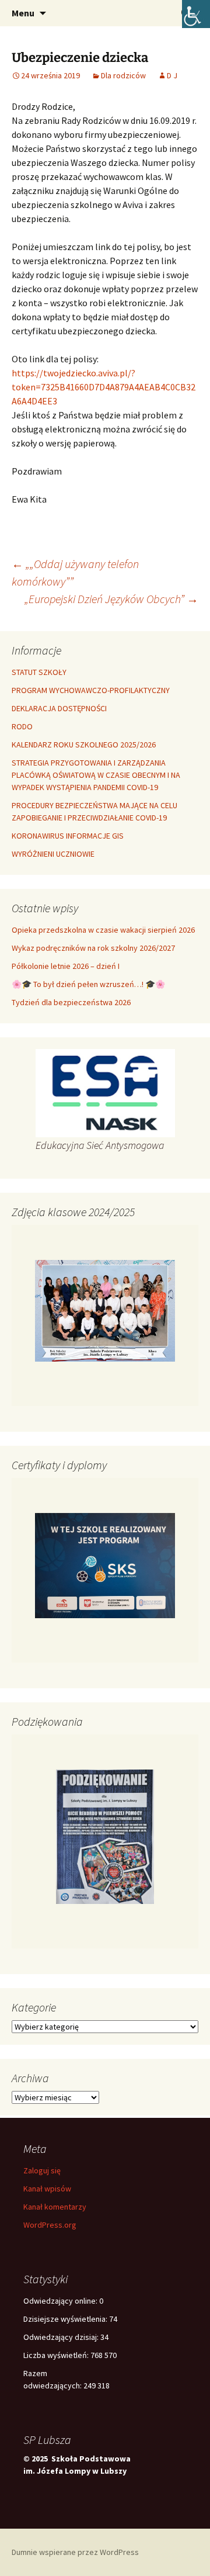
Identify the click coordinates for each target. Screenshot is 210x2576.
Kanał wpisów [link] (47, 2189)
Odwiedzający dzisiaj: (62, 2337)
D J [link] (172, 75)
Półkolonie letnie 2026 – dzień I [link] (66, 966)
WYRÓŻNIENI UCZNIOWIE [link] (53, 854)
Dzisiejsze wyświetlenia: (66, 2319)
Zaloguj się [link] (42, 2170)
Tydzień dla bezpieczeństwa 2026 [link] (71, 1002)
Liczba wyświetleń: (57, 2355)
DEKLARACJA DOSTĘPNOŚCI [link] (59, 708)
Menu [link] (23, 13)
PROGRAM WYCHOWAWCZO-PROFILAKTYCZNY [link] (91, 690)
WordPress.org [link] (50, 2225)
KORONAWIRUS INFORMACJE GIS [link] (68, 836)
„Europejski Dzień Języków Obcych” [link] (111, 599)
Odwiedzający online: (61, 2301)
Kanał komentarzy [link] (55, 2207)
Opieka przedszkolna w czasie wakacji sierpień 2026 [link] (103, 930)
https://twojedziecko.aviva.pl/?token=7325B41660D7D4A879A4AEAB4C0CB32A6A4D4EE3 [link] (104, 387)
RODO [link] (22, 726)
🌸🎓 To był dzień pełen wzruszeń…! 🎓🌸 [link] (88, 984)
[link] (196, 14)
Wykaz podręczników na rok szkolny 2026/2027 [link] (93, 948)
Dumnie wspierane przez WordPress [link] (75, 2552)
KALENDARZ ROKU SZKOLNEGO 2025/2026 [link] (84, 745)
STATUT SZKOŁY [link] (39, 672)
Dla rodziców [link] (123, 75)
